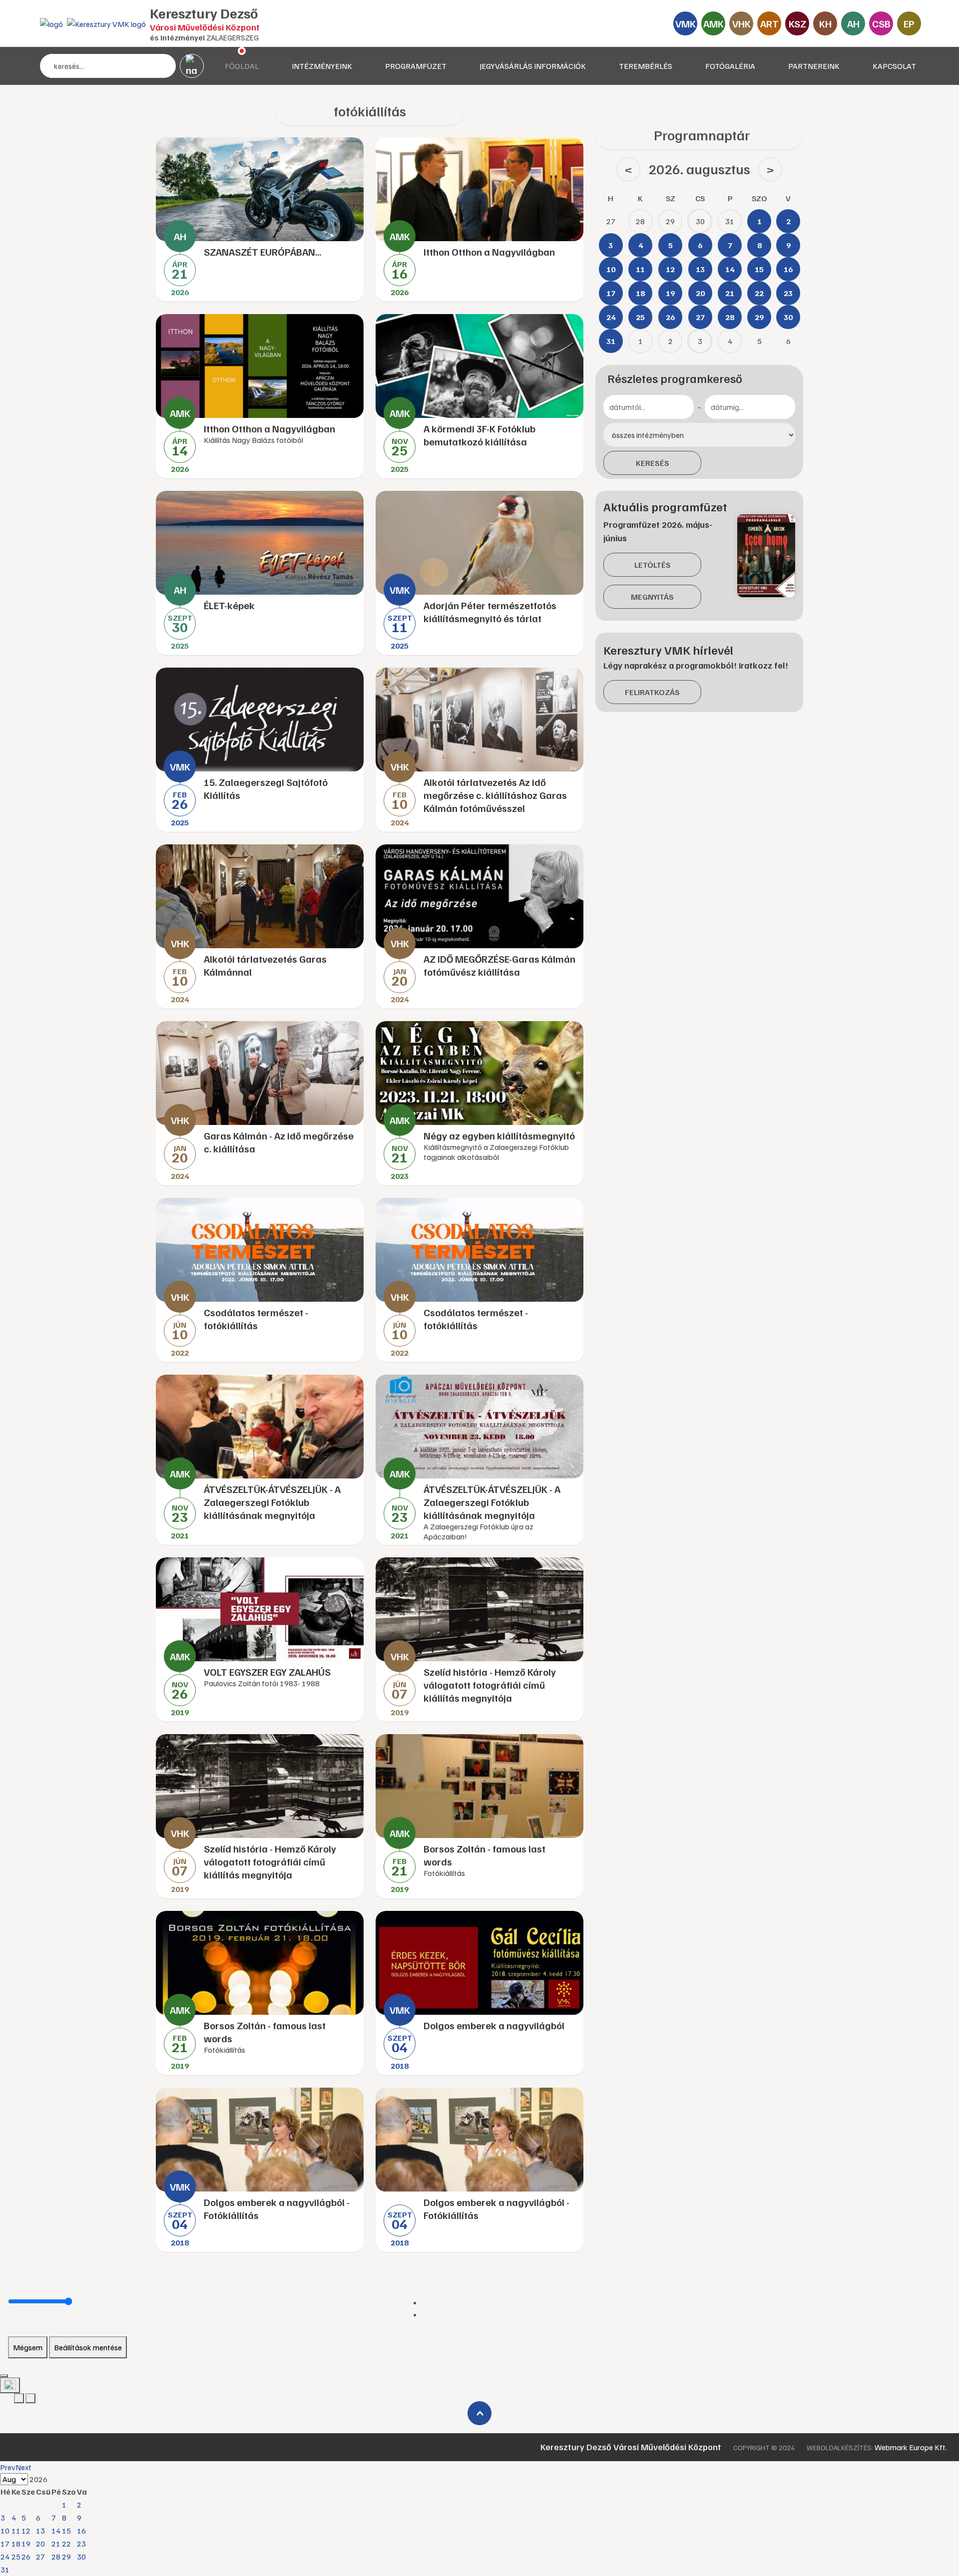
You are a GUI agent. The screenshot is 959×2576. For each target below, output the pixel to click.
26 (26, 2557)
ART (769, 23)
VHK (741, 23)
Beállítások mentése (88, 2347)
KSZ (797, 23)
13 (40, 2531)
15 (66, 2531)
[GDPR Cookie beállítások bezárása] (4, 2376)
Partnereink (814, 66)
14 (56, 2531)
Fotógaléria (730, 66)
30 (81, 2557)
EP (909, 23)
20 (40, 2544)
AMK (714, 23)
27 (40, 2557)
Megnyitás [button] (652, 597)
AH (853, 23)
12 (26, 2531)
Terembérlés (646, 66)
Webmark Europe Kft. (911, 2447)
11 (16, 2531)
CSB (881, 23)
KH (825, 23)
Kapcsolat (894, 66)
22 (66, 2544)
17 (5, 2544)
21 (56, 2544)
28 (56, 2557)
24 (5, 2557)
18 (16, 2544)
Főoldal (242, 66)
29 (66, 2557)
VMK (686, 23)
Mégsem (28, 2347)
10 (5, 2531)
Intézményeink (322, 66)
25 (16, 2557)
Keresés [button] (653, 463)
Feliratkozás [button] (652, 692)
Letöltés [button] (653, 565)
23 (81, 2544)
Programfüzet (416, 66)
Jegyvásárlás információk (533, 66)
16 (81, 2531)
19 (26, 2544)
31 (5, 2570)
